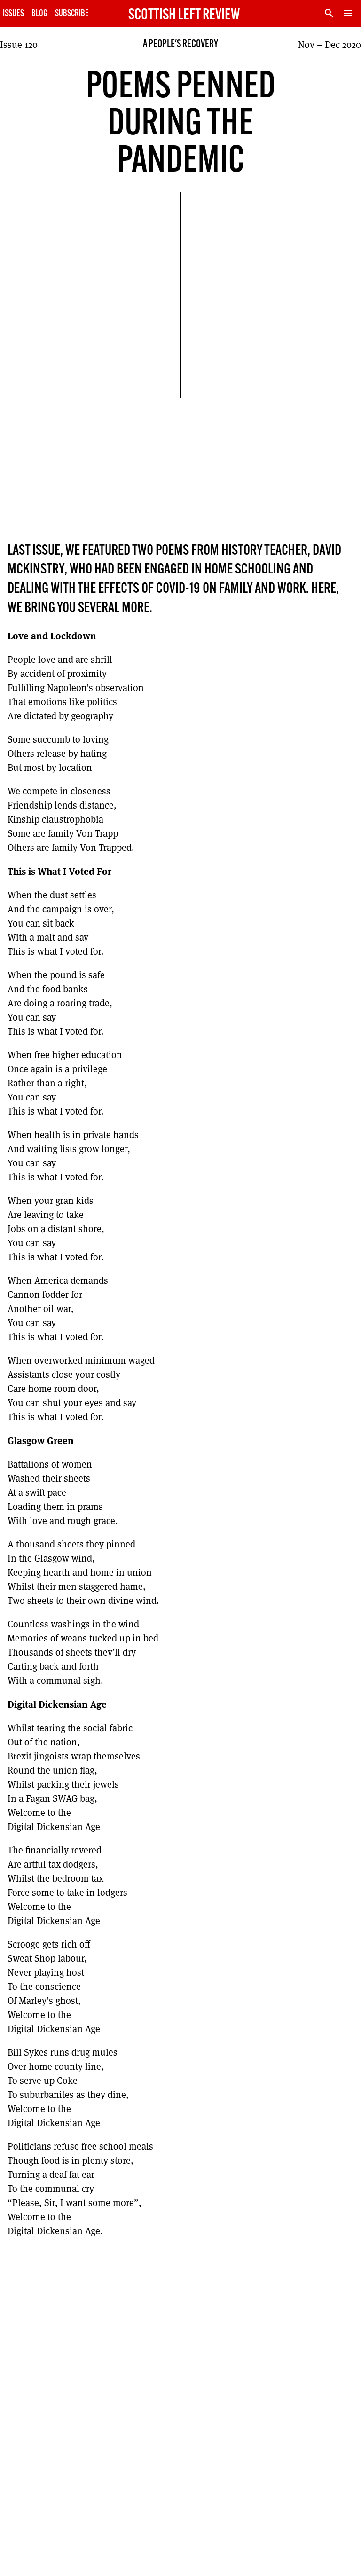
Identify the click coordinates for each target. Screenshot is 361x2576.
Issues (13, 14)
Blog (39, 14)
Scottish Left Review (184, 16)
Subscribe (72, 14)
